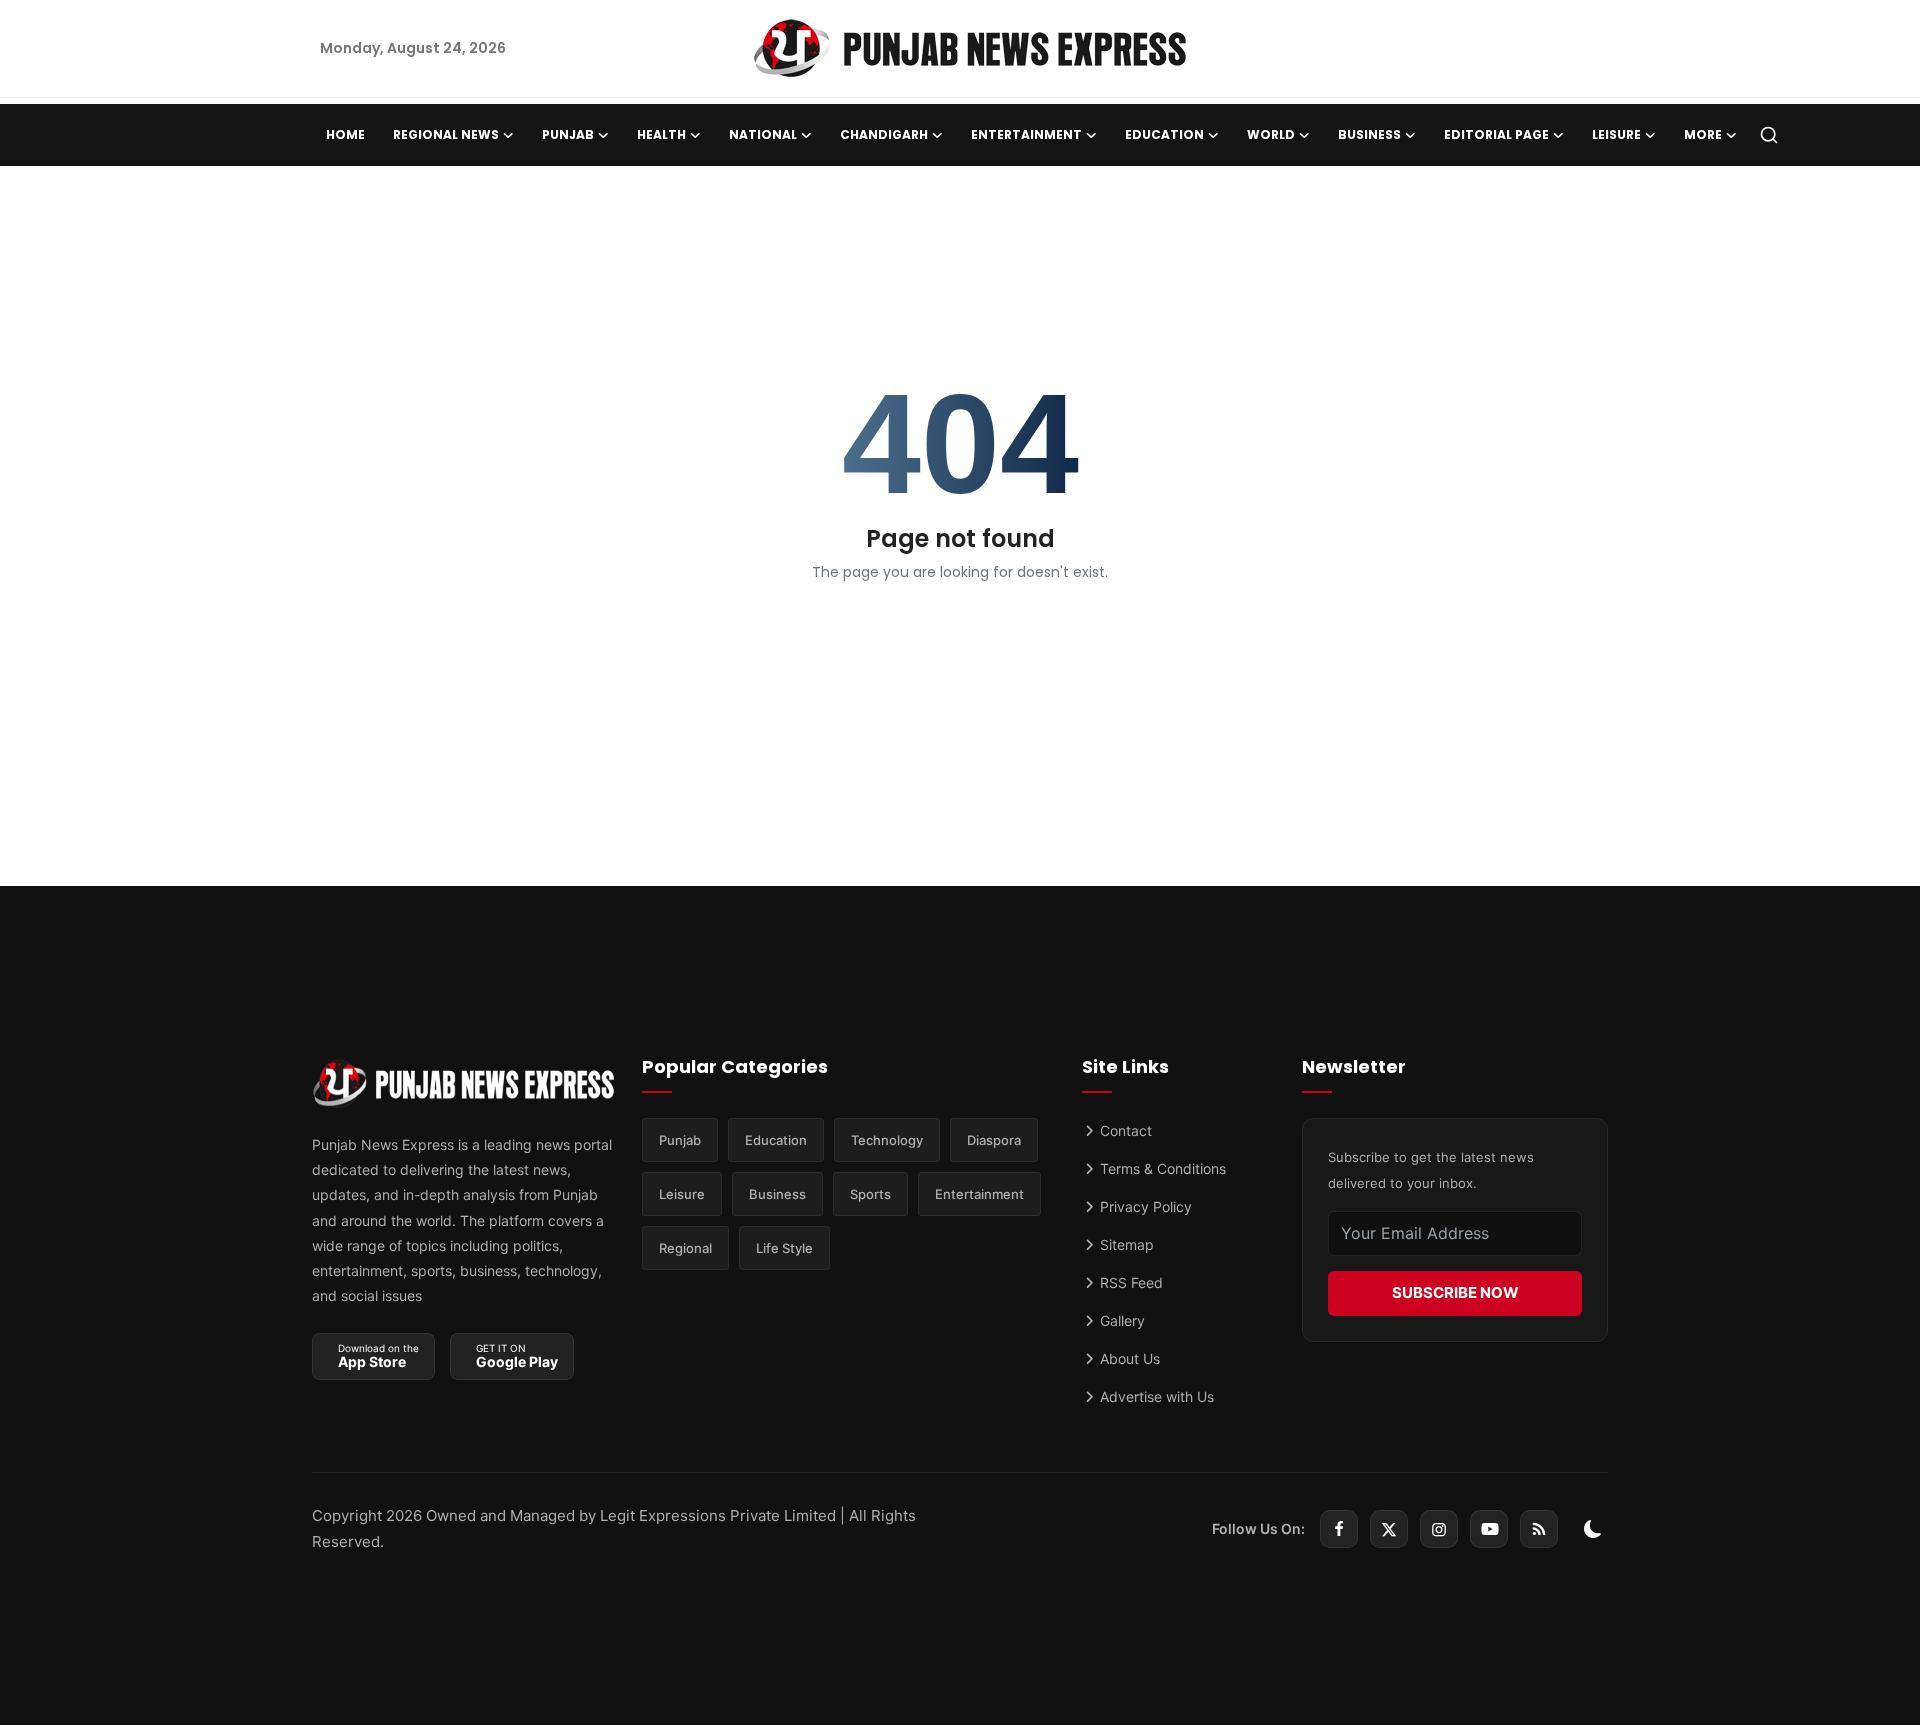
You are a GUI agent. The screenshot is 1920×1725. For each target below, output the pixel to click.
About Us (1128, 1358)
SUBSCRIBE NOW (1455, 1292)
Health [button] (661, 134)
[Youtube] (1489, 1529)
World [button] (1271, 134)
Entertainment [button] (1026, 134)
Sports (870, 1194)
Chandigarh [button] (884, 134)
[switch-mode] (1593, 1529)
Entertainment (979, 1194)
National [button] (763, 134)
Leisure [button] (1616, 134)
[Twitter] (1389, 1529)
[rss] (1539, 1529)
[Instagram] (1439, 1529)
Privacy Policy (1144, 1206)
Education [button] (1164, 134)
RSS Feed (1129, 1282)
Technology (887, 1140)
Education (776, 1140)
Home (345, 134)
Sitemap (1125, 1244)
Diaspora (994, 1140)
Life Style (784, 1248)
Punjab (680, 1140)
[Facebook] (1339, 1529)
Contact (1124, 1130)
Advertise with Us (1155, 1396)
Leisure (682, 1194)
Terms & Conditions (1161, 1168)
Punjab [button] (568, 134)
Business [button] (1369, 134)
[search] (1769, 135)
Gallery (1120, 1320)
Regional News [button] (446, 134)
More (1703, 134)
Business (777, 1194)
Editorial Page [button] (1496, 134)
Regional (685, 1248)
